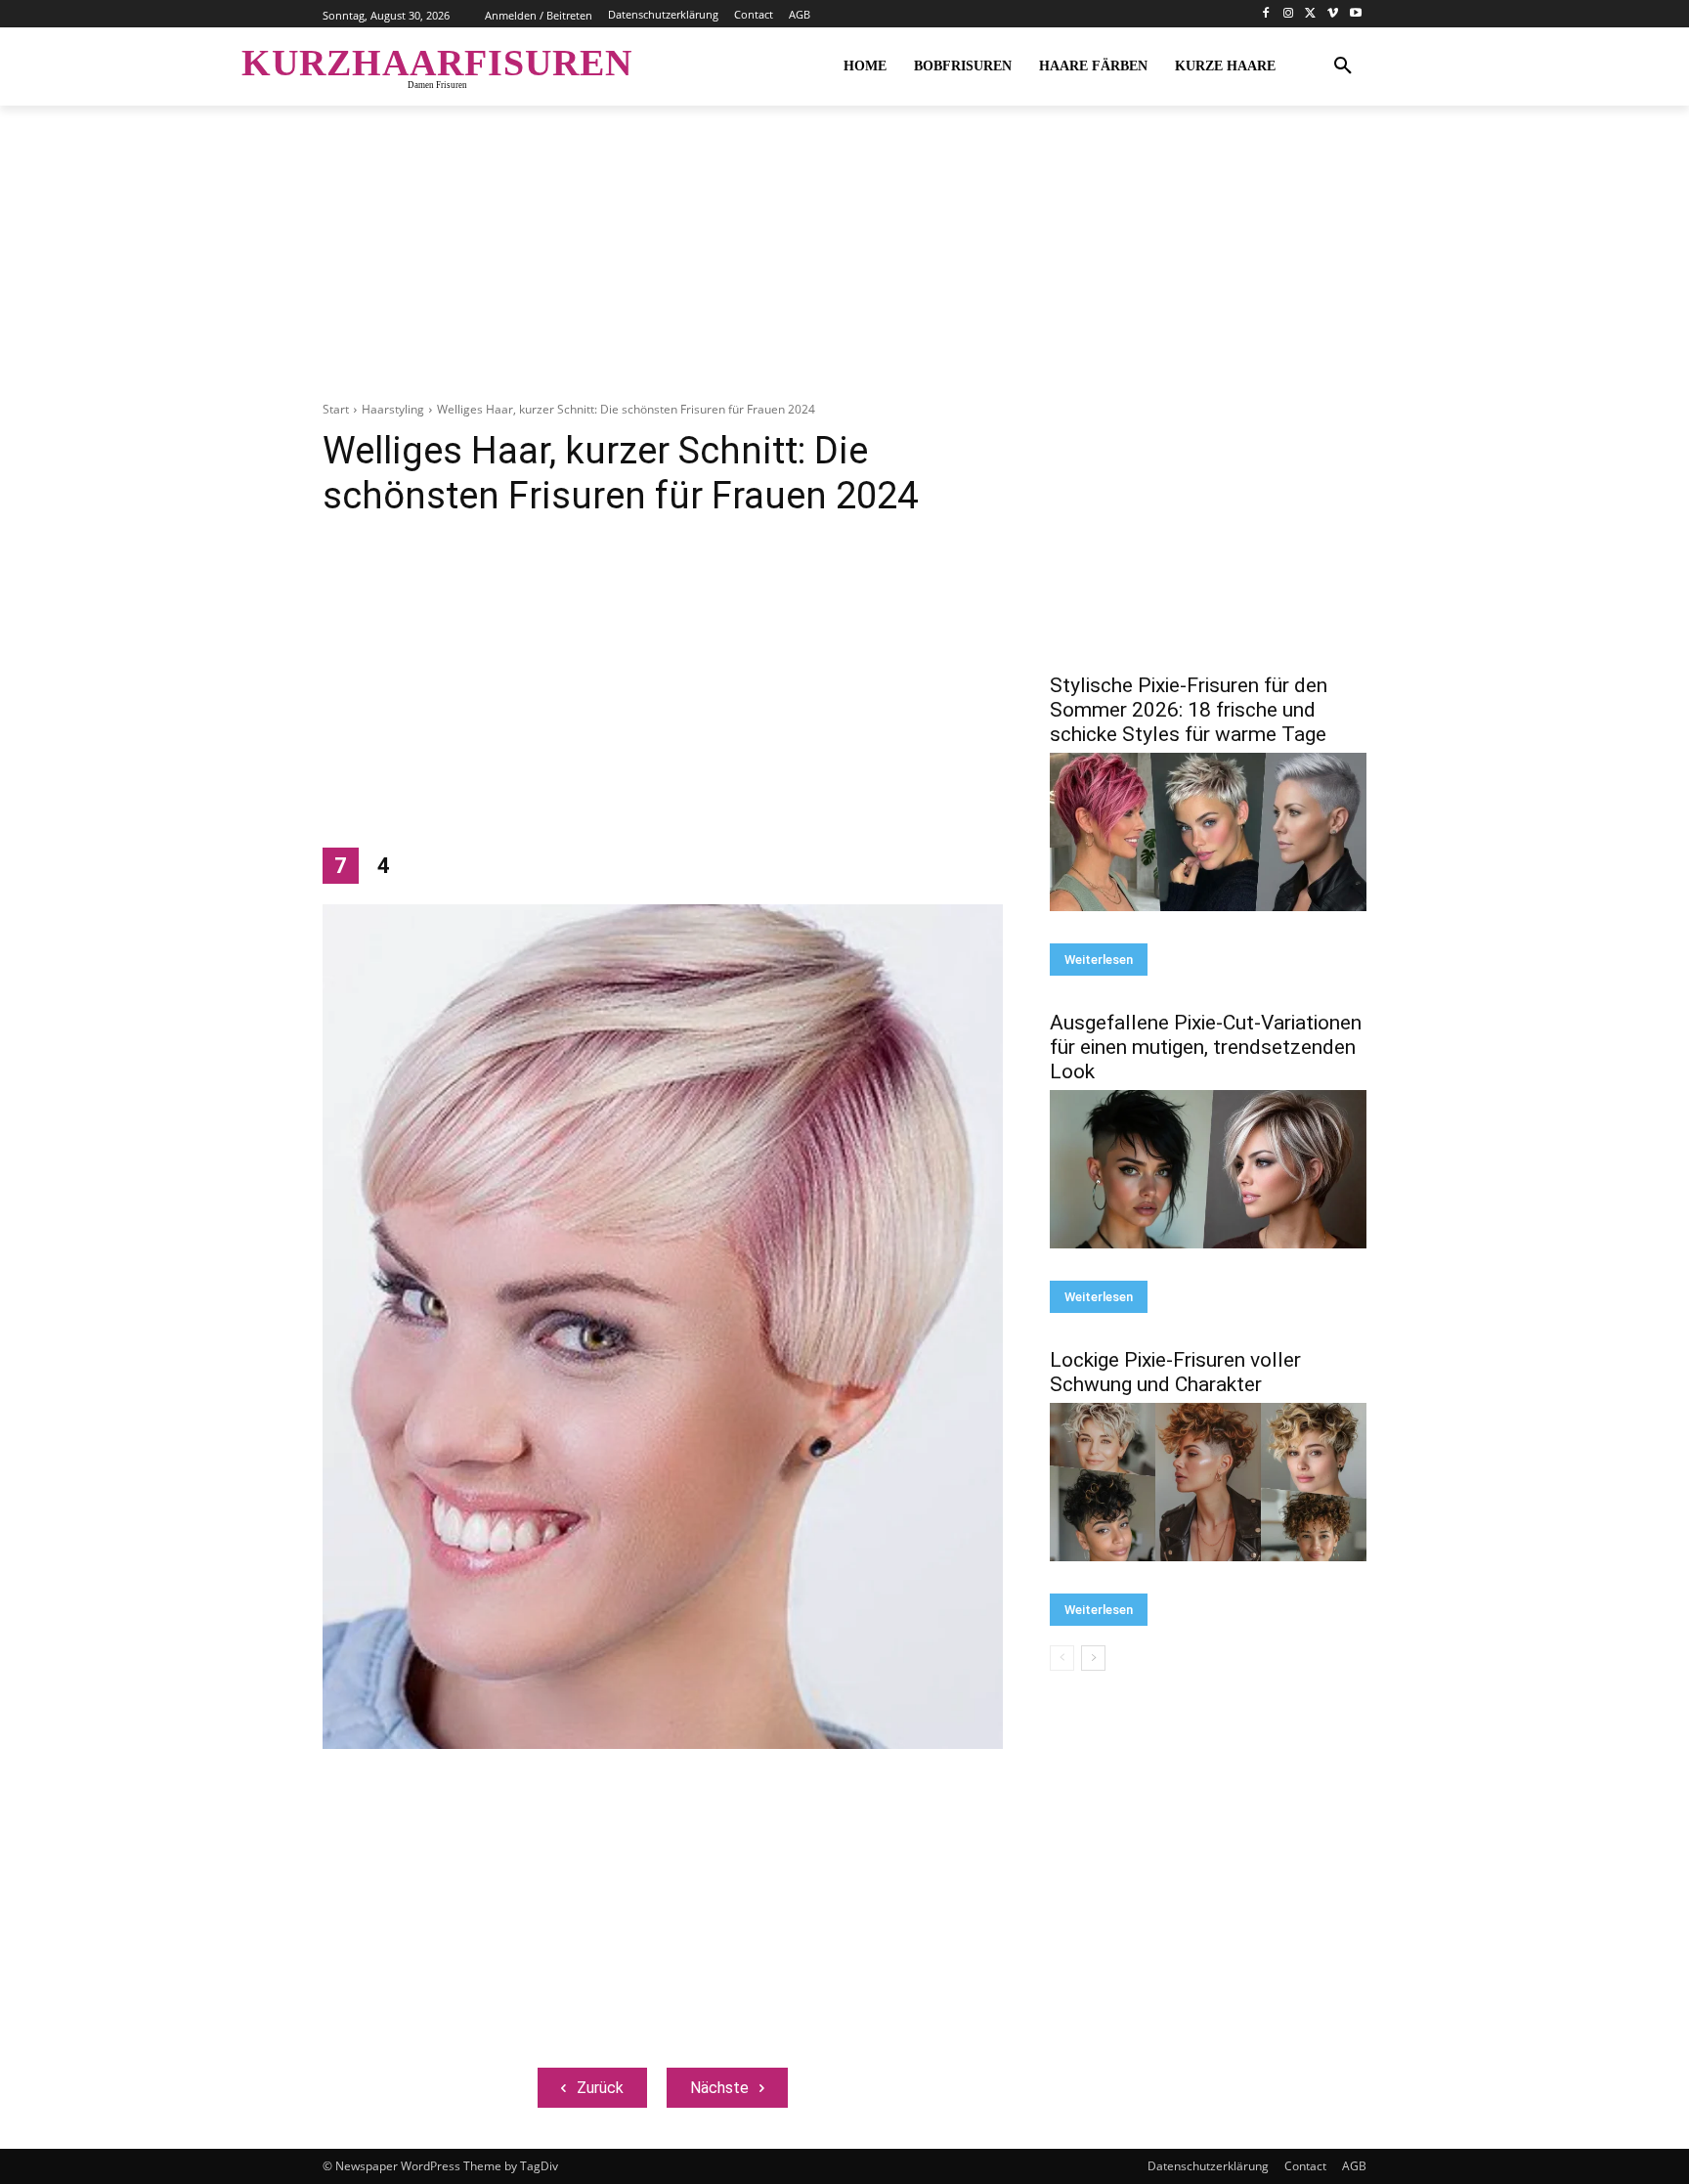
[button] (1343, 66)
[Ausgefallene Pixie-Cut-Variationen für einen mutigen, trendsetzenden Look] (1208, 1169)
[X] (1311, 14)
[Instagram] (1289, 14)
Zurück (600, 2088)
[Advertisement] (844, 264)
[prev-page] (1062, 1658)
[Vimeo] (1333, 14)
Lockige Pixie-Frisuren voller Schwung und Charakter (1175, 1372)
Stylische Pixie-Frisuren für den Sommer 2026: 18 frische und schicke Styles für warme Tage (1189, 710)
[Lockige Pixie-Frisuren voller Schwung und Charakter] (1208, 1482)
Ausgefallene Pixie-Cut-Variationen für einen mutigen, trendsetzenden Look (1206, 1047)
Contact (1305, 2166)
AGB (1354, 2166)
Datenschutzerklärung (1208, 2166)
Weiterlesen (1099, 960)
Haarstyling (393, 409)
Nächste (719, 2088)
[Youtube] (1355, 14)
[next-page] (1093, 1658)
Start (336, 409)
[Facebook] (1266, 14)
